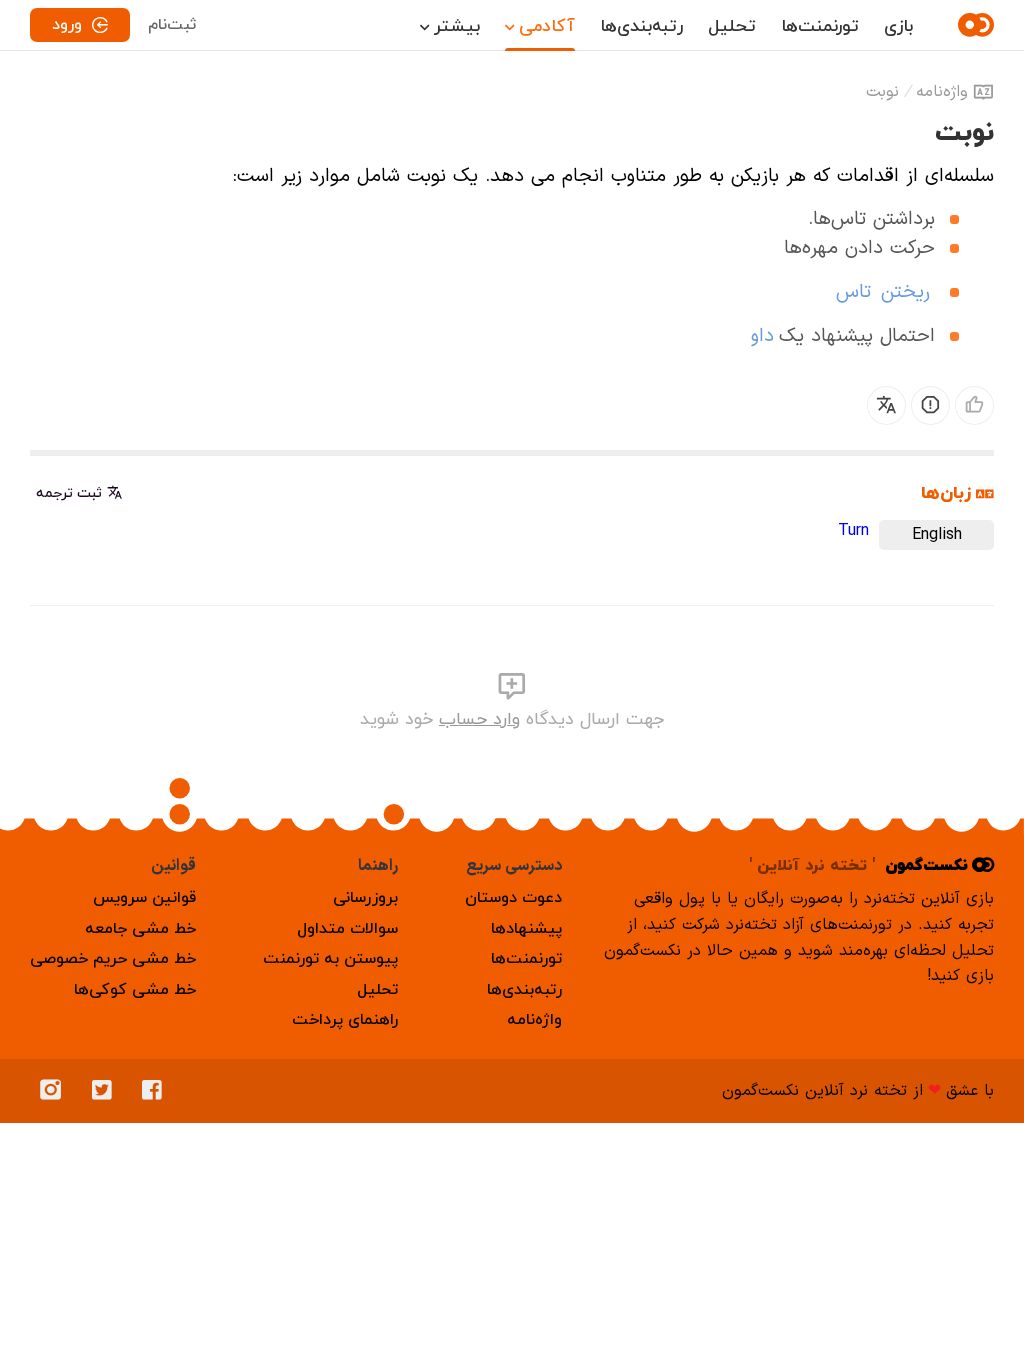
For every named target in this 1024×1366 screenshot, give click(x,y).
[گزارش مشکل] (930, 405)
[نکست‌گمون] (973, 25)
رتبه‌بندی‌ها (641, 26)
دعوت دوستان (513, 898)
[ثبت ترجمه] (886, 405)
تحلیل (732, 26)
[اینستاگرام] (56, 1091)
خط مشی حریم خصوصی (113, 959)
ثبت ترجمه (69, 493)
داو (762, 336)
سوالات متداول (347, 929)
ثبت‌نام (172, 25)
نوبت (882, 92)
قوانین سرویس (144, 898)
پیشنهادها (526, 929)
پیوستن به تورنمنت (330, 959)
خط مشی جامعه (140, 929)
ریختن (905, 292)
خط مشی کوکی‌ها (135, 990)
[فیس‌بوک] (157, 1091)
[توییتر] (107, 1091)
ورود (67, 25)
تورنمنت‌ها (820, 26)
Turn (853, 531)
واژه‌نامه (942, 92)
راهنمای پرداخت (345, 1020)
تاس (853, 292)
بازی (898, 26)
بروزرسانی (365, 898)
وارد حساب (479, 719)
